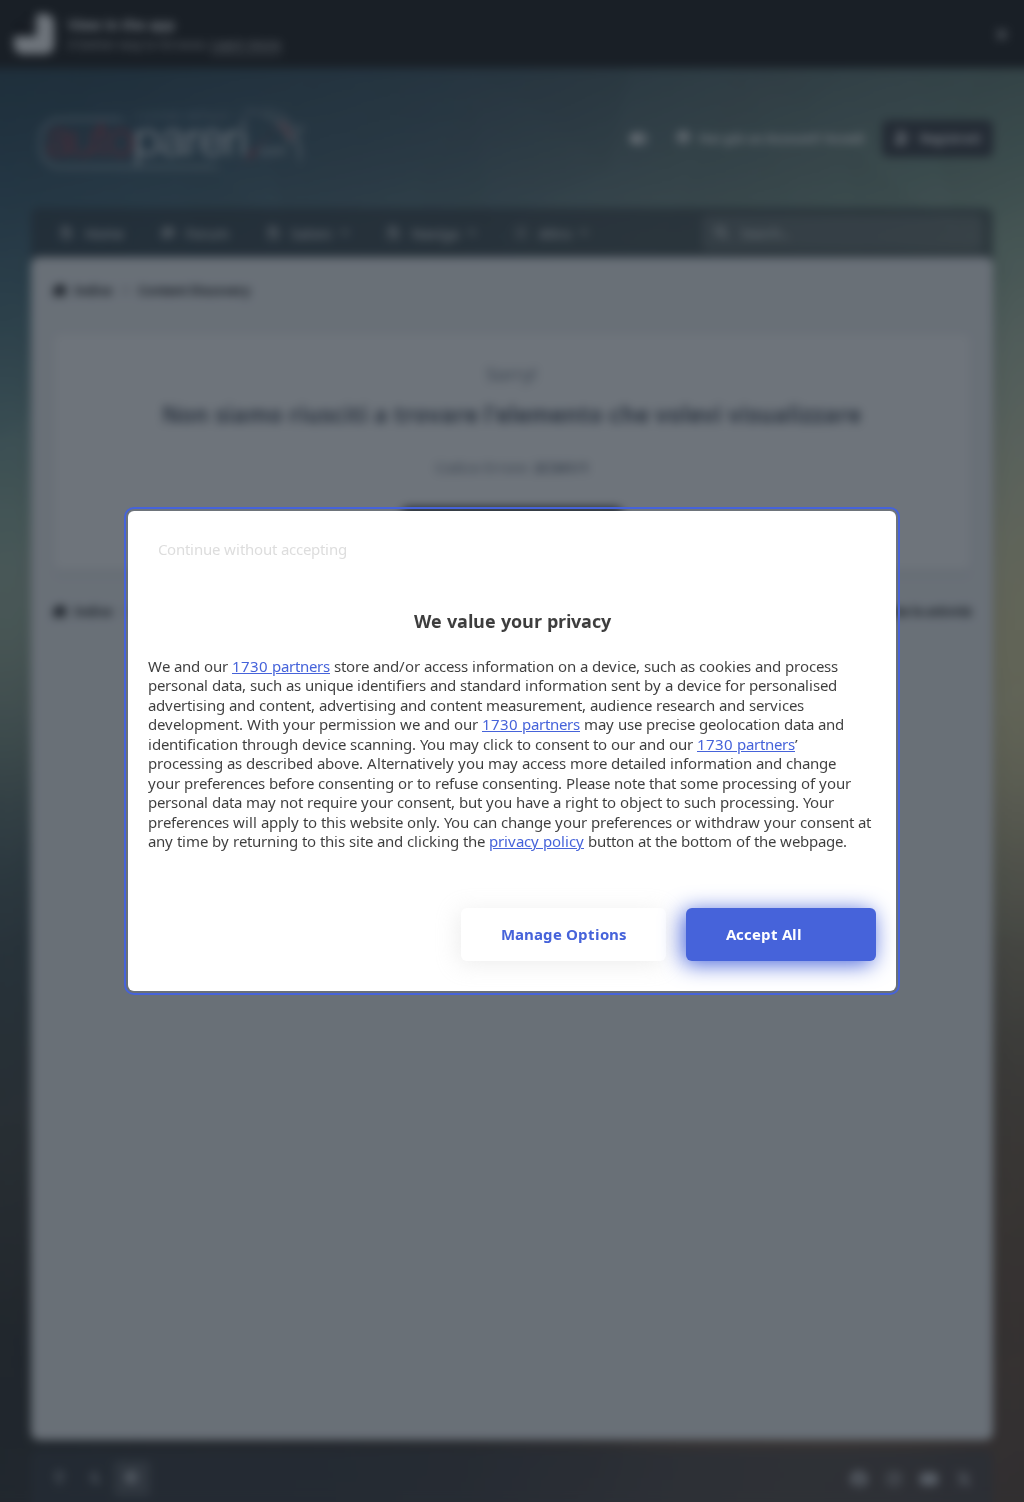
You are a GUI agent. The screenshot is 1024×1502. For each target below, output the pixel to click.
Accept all (764, 934)
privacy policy (536, 841)
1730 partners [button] (281, 666)
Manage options (563, 934)
